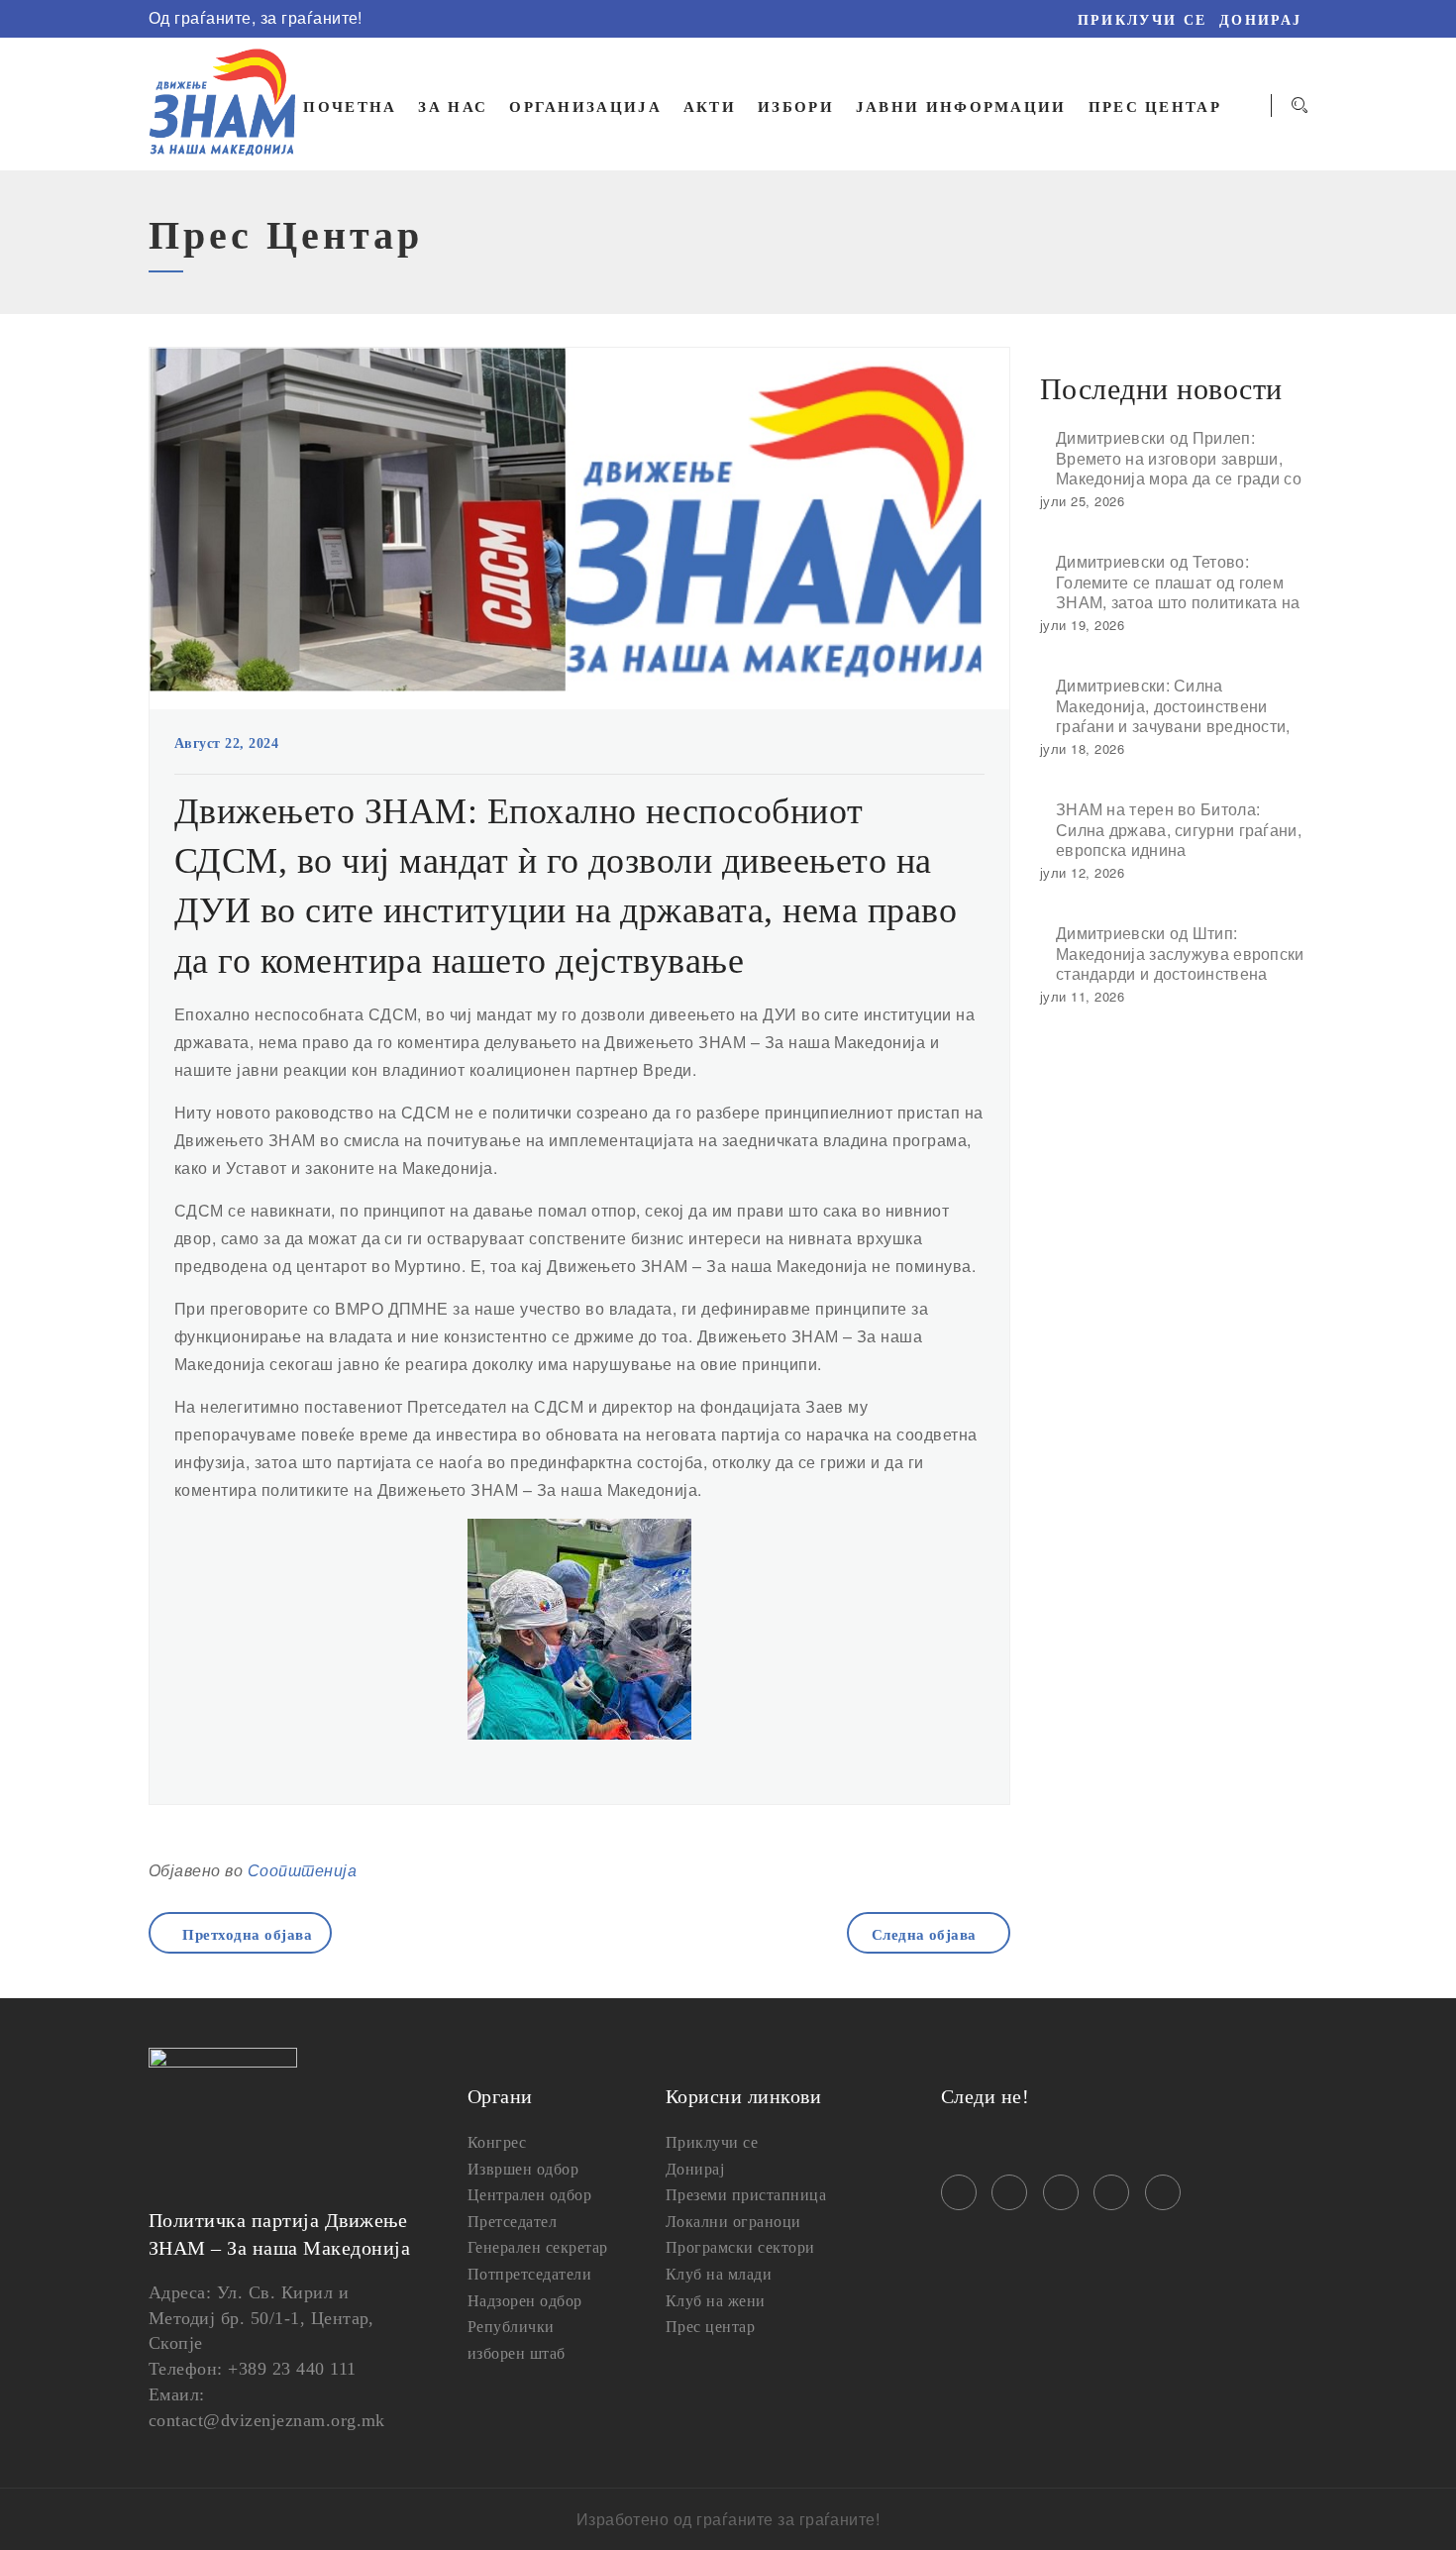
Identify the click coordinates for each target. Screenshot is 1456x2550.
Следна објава (924, 1935)
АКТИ (710, 107)
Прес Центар (1155, 107)
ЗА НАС (453, 107)
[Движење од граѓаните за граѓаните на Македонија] (223, 104)
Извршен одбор (523, 2169)
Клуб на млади (719, 2274)
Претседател (512, 2222)
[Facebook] (655, 19)
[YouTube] (742, 19)
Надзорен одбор (525, 2301)
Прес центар (710, 2327)
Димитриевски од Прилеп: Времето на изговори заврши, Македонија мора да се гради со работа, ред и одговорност (1179, 457)
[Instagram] (683, 19)
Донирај (1260, 20)
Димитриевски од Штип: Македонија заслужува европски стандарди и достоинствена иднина (1180, 953)
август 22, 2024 (226, 744)
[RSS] (800, 19)
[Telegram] (772, 19)
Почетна (350, 107)
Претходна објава (247, 1935)
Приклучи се (1142, 20)
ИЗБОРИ (796, 107)
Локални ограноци (733, 2222)
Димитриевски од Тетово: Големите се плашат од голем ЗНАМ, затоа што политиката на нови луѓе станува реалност (1178, 581)
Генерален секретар (538, 2247)
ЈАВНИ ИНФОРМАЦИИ (961, 107)
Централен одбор (529, 2195)
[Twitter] (713, 19)
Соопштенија (302, 1870)
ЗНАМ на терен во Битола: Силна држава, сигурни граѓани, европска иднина (1179, 829)
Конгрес (497, 2142)
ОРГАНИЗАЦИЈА (585, 107)
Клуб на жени (716, 2301)
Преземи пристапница (746, 2195)
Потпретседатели (529, 2274)
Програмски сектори (740, 2247)
